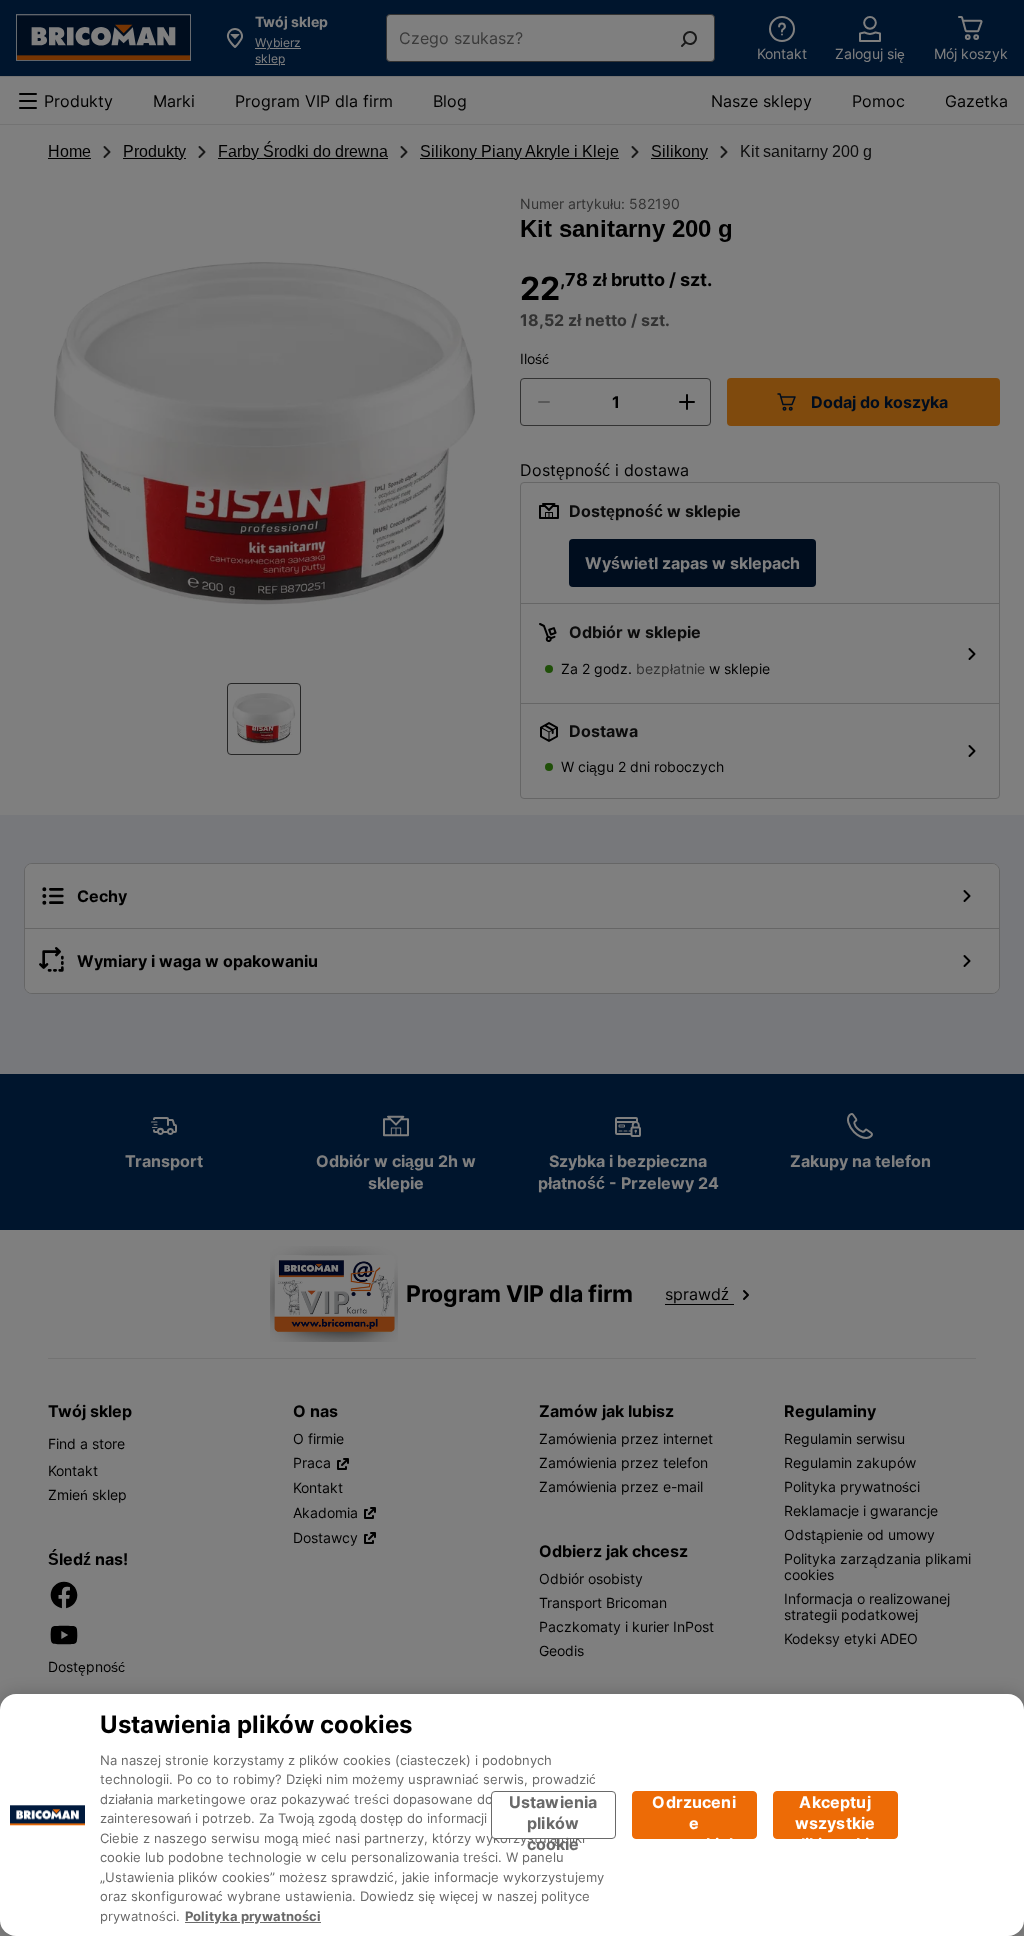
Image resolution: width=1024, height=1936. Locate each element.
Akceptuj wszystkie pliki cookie (835, 1815)
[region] (512, 1815)
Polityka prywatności (253, 1916)
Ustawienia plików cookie (553, 1815)
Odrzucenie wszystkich (694, 1815)
